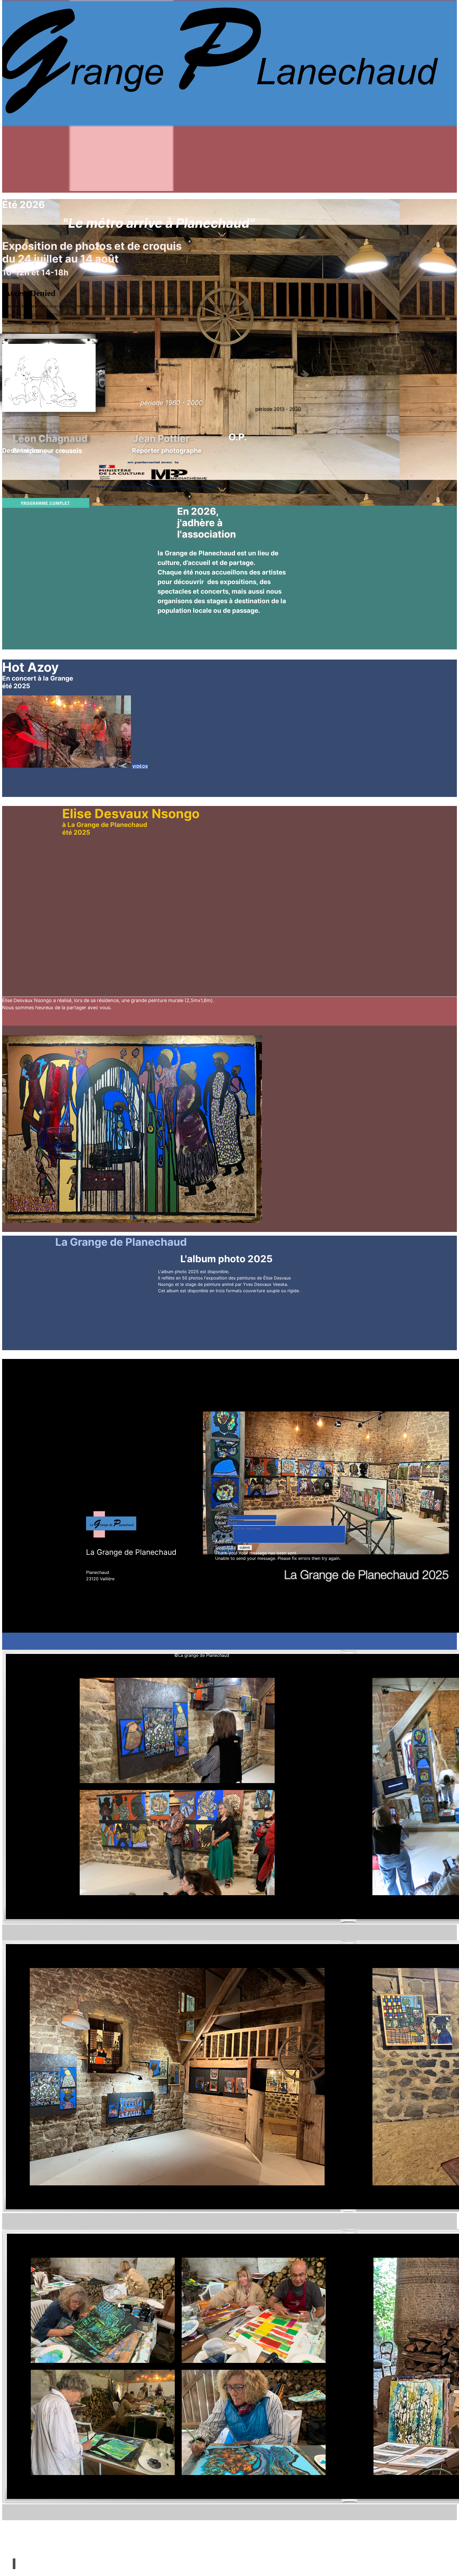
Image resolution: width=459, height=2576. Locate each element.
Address (223, 1542)
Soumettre (226, 1547)
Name (221, 1517)
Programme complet (45, 503)
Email (221, 1523)
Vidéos (140, 766)
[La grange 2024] (229, 189)
